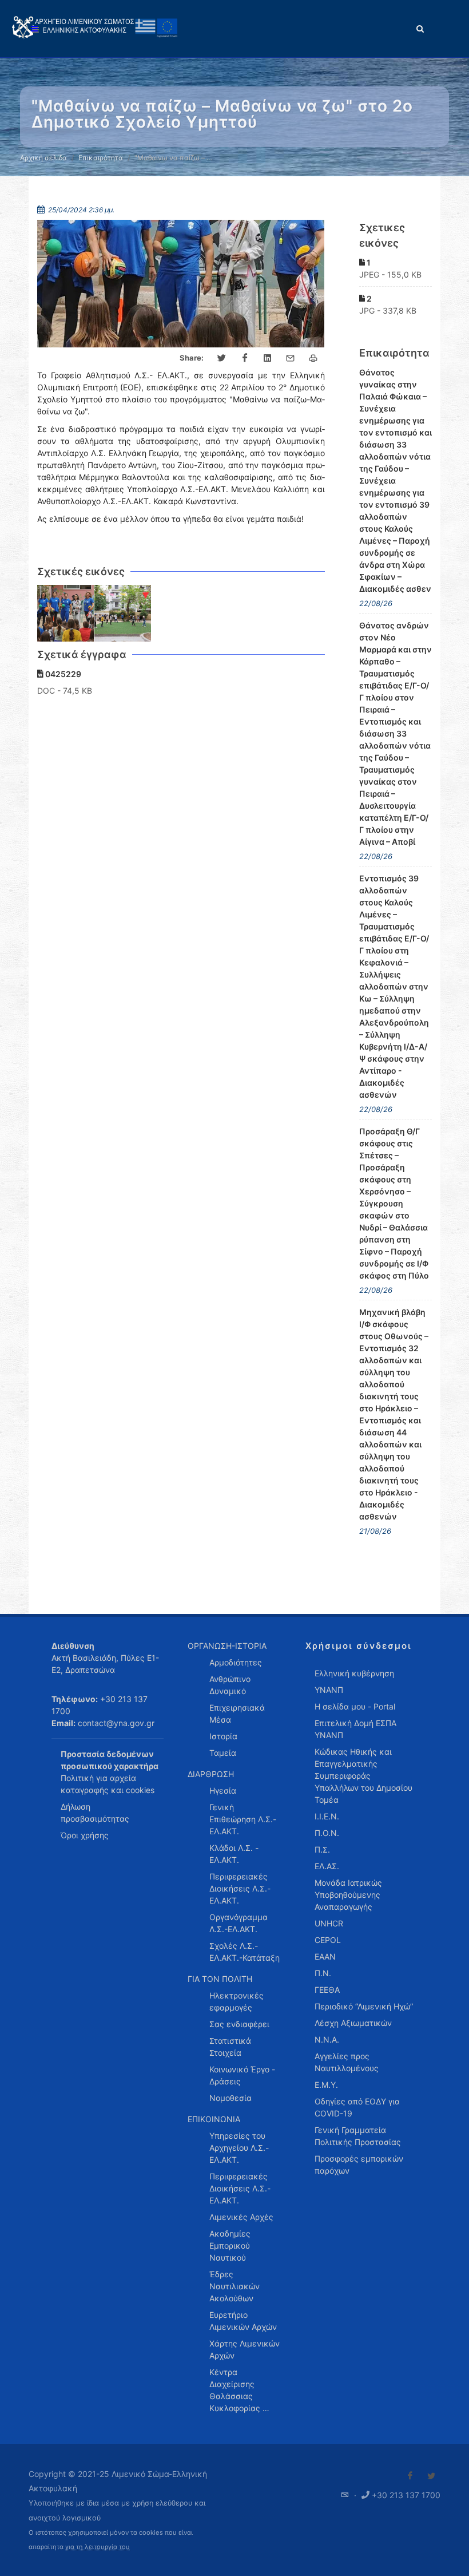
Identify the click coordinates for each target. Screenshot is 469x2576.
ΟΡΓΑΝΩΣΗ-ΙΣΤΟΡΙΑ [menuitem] (227, 1646)
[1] (66, 614)
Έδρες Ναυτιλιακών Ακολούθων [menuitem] (234, 2286)
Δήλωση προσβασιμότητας (95, 1813)
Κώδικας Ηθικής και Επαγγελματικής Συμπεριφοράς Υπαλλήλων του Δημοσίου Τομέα (363, 1776)
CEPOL (328, 1940)
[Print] (313, 358)
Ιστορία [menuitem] (223, 1736)
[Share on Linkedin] (268, 358)
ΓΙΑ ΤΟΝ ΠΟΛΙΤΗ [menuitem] (220, 1979)
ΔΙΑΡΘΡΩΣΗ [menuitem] (211, 1774)
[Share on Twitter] (222, 358)
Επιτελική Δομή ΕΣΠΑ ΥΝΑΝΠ (355, 1729)
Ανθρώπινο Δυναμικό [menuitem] (230, 1685)
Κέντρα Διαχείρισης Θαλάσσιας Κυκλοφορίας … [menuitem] (239, 2390)
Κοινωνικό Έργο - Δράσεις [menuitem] (242, 2075)
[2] (123, 614)
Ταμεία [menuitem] (223, 1753)
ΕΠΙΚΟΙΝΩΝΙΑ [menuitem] (214, 2119)
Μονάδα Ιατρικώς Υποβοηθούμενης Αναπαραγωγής (348, 1895)
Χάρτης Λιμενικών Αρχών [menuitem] (245, 2349)
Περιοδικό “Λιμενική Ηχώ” (364, 2006)
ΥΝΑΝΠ (329, 1690)
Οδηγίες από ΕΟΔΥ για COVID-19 (357, 2107)
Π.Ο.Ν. (327, 1833)
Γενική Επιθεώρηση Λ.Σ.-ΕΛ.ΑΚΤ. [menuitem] (243, 1819)
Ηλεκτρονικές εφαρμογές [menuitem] (237, 2001)
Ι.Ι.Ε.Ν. (327, 1816)
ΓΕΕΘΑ (327, 1990)
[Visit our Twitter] (431, 2476)
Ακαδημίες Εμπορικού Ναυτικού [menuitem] (230, 2245)
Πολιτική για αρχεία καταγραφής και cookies (108, 1784)
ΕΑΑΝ (325, 1956)
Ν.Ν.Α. (327, 2039)
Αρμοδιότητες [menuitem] (236, 1662)
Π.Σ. (322, 1849)
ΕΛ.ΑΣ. (327, 1866)
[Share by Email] (291, 358)
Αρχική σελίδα (43, 158)
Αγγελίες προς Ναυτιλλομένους (347, 2062)
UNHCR (329, 1923)
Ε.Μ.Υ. (326, 2085)
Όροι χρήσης (85, 1835)
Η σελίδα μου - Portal (355, 1706)
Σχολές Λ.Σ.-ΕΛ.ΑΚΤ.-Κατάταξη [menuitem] (245, 1952)
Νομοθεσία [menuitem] (230, 2098)
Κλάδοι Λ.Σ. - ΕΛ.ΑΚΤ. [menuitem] (234, 1854)
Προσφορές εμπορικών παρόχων (359, 2165)
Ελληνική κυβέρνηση (354, 1673)
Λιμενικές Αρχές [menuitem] (241, 2217)
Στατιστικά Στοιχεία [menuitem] (230, 2047)
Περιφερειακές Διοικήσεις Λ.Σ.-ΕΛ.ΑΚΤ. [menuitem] (240, 1888)
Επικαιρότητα (101, 158)
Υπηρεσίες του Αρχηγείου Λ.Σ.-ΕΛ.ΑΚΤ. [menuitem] (239, 2148)
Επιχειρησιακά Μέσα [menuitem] (237, 1714)
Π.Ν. (323, 1973)
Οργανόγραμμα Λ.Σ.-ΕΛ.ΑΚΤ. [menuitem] (239, 1923)
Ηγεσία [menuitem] (223, 1790)
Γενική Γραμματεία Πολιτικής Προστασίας (358, 2136)
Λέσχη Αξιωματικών (353, 2023)
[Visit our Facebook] (410, 2476)
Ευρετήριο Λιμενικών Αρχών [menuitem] (243, 2321)
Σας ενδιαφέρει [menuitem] (239, 2024)
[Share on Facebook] (245, 358)
